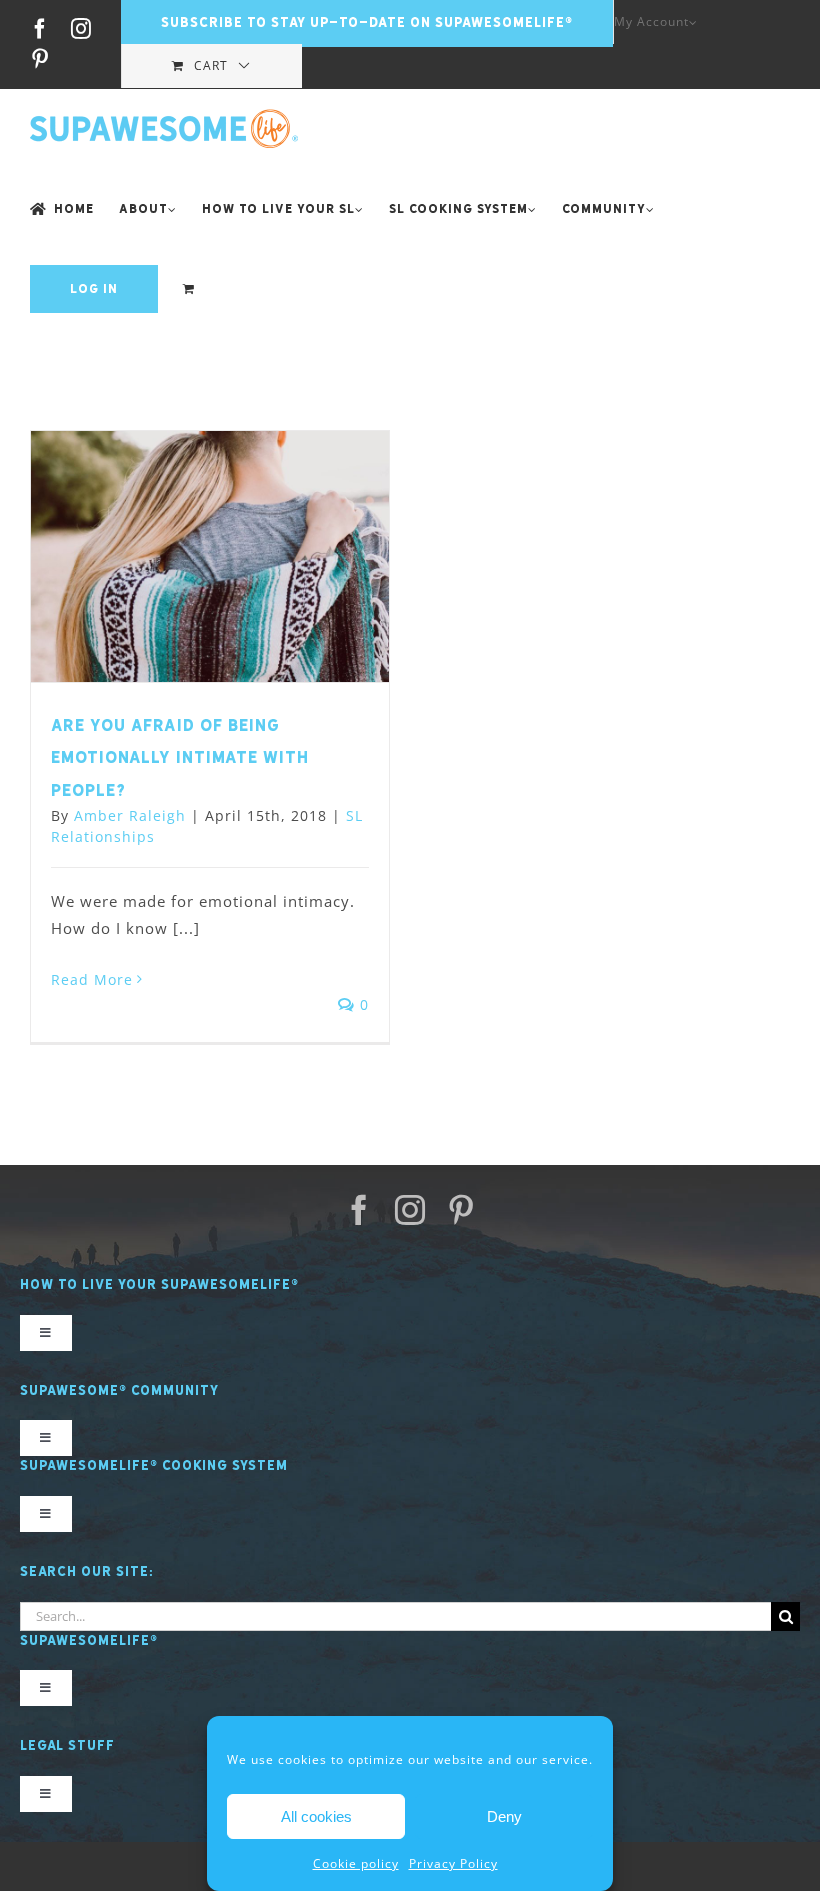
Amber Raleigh (130, 815)
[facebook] (359, 1210)
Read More (92, 979)
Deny (504, 1816)
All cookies (316, 1816)
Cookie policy (356, 1863)
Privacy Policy (453, 1863)
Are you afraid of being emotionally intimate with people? (180, 757)
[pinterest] (461, 1210)
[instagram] (410, 1210)
